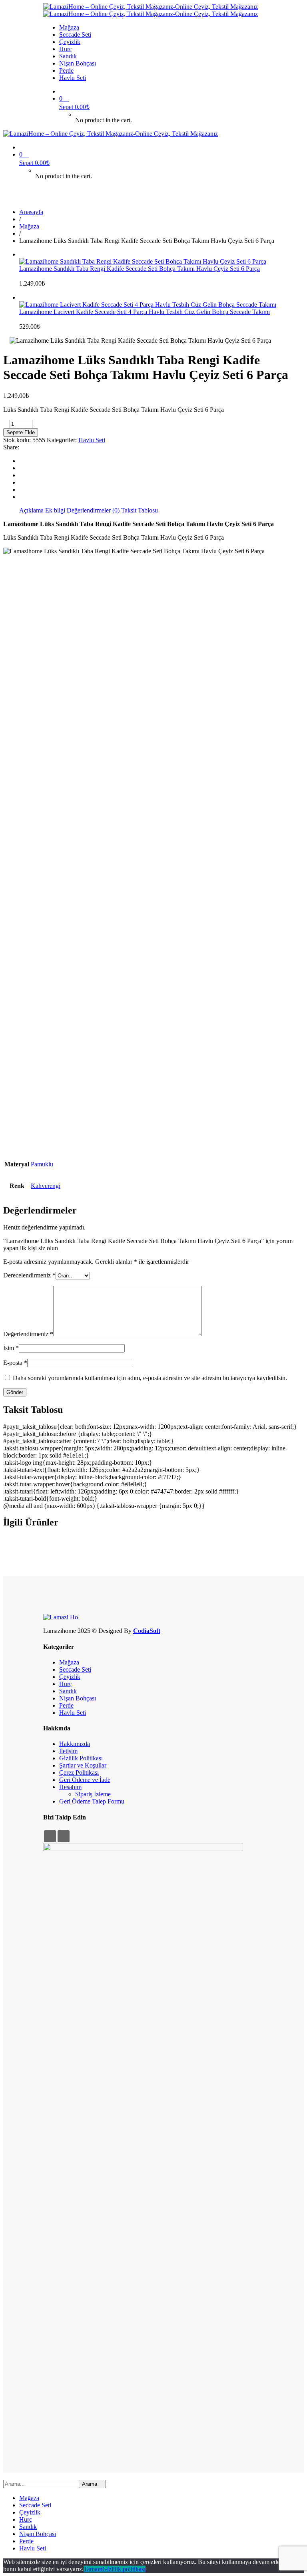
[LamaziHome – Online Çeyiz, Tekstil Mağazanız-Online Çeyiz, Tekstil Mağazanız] (151, 7)
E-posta (15, 1363)
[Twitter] (22, 468)
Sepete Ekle (21, 432)
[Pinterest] (22, 497)
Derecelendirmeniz (29, 1275)
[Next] (22, 297)
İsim (11, 1348)
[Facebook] (22, 461)
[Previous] (22, 254)
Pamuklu (42, 1164)
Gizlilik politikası (124, 2569)
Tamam (93, 2569)
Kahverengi (46, 1186)
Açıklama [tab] (31, 510)
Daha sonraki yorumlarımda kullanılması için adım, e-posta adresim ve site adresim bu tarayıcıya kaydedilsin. (150, 1378)
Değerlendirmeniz (28, 1334)
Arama (90, 2484)
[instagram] (64, 1836)
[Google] (22, 475)
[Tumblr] (22, 490)
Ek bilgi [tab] (55, 510)
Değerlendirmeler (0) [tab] (93, 510)
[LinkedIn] (22, 482)
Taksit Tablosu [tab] (140, 510)
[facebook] (50, 1836)
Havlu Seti (92, 440)
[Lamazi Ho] (61, 1617)
